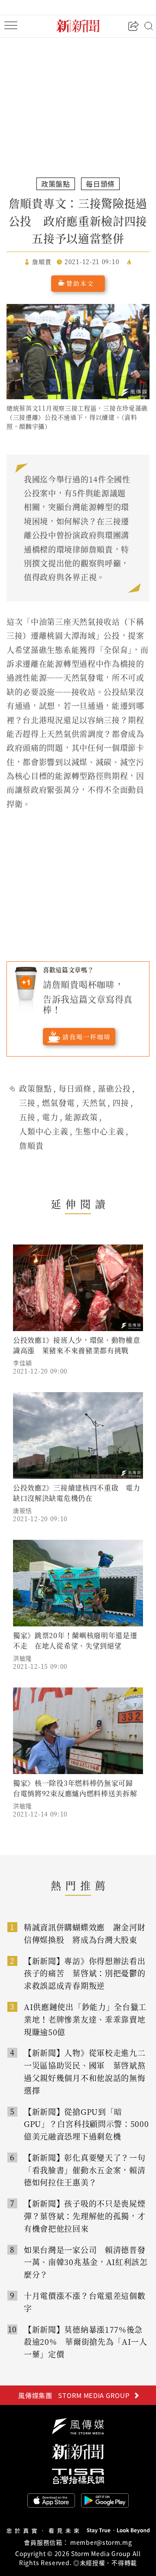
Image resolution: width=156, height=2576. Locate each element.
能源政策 (81, 1117)
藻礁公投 (114, 1088)
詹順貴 (31, 1145)
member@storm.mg (101, 2542)
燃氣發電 (58, 1102)
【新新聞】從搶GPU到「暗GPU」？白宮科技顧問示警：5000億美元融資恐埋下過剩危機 (86, 2124)
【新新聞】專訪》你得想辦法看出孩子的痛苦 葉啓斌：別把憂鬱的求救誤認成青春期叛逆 (85, 1973)
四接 (121, 1102)
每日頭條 (75, 1088)
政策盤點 (36, 1088)
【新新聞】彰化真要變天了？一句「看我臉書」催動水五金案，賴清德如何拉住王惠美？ (85, 2170)
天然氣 (94, 1102)
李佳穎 (23, 1363)
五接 (27, 1117)
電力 (50, 1117)
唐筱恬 (23, 1510)
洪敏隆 (23, 1658)
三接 (27, 1102)
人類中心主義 (44, 1131)
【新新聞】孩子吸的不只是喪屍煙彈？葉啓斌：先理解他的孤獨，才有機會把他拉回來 (85, 2216)
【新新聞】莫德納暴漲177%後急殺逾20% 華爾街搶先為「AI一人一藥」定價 (86, 2342)
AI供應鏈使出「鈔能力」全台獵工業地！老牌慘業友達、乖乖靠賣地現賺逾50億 (85, 2019)
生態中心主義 (100, 1131)
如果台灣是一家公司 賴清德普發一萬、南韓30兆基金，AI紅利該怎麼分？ (86, 2262)
